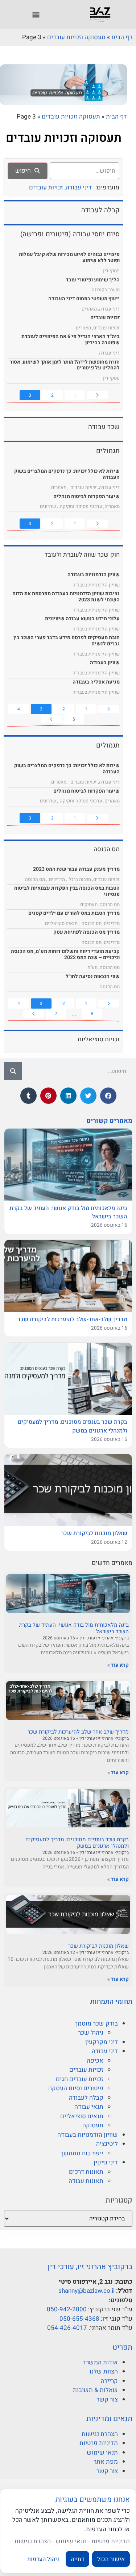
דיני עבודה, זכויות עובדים (60, 187)
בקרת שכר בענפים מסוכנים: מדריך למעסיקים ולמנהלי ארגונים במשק (77, 1843)
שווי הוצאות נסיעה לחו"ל (93, 976)
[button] (36, 15)
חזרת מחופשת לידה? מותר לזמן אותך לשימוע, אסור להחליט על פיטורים (65, 365)
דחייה (77, 2559)
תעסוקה (93, 2125)
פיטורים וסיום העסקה (76, 2088)
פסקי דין (111, 271)
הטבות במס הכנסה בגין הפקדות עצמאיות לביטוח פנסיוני (67, 891)
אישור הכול (111, 2559)
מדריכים (57, 879)
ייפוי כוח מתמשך (82, 2153)
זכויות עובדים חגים (80, 2079)
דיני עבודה (105, 2051)
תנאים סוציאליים (82, 2116)
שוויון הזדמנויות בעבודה (88, 2135)
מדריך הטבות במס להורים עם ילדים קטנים (74, 913)
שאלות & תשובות (95, 2390)
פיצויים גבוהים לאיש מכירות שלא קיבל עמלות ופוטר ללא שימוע (69, 257)
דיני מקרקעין (102, 2042)
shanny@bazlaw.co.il (86, 2291)
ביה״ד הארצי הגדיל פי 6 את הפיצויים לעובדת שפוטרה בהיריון (71, 340)
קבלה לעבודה (86, 2098)
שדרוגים (48, 506)
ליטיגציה (107, 2144)
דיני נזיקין (106, 2162)
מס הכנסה (35, 879)
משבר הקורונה (106, 290)
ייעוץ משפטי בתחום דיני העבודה (84, 299)
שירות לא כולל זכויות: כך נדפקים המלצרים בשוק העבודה (67, 474)
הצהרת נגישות (100, 2434)
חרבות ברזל (80, 879)
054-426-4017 (67, 2328)
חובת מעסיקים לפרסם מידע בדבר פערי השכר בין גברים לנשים (67, 641)
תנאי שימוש (102, 2453)
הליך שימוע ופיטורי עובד (93, 280)
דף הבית (122, 37)
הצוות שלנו (104, 2371)
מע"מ (92, 967)
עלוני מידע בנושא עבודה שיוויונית (82, 619)
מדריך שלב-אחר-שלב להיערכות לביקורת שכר (78, 1732)
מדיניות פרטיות (99, 2443)
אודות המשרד (100, 2362)
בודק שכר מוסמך (96, 2024)
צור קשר (107, 2399)
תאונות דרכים (86, 2172)
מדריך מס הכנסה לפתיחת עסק (86, 932)
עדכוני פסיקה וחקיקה (81, 506)
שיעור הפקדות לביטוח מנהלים (86, 496)
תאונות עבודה (86, 2181)
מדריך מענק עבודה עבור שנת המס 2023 (76, 869)
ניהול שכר (91, 2033)
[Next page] (51, 719)
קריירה (109, 2381)
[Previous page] (97, 395)
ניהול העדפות (43, 2559)
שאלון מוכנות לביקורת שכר (98, 1946)
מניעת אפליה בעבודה (96, 682)
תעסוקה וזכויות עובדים (76, 37)
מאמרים (89, 309)
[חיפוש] (13, 1071)
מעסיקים (89, 904)
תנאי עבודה (89, 2107)
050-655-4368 (79, 2319)
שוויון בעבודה (105, 663)
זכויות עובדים (86, 2070)
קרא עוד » (118, 1665)
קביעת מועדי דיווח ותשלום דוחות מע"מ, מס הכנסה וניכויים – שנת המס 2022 (65, 954)
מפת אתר (106, 2462)
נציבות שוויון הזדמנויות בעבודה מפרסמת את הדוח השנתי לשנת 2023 (66, 597)
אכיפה (95, 2061)
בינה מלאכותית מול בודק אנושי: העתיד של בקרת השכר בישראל (74, 1628)
